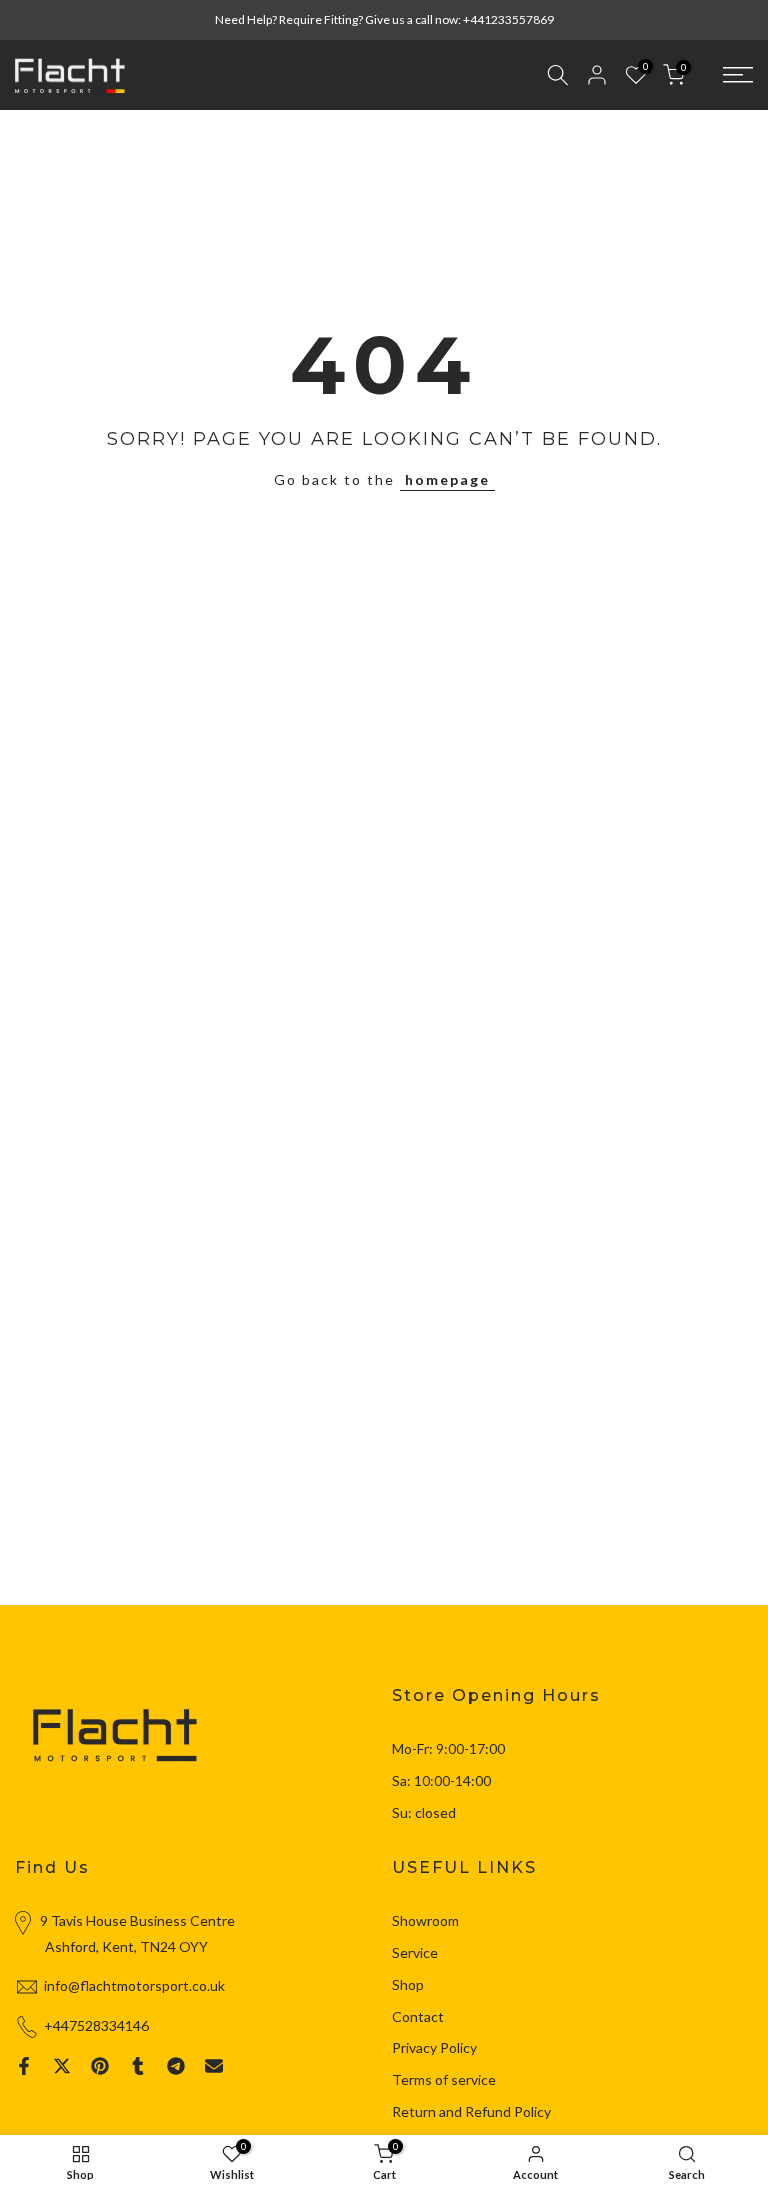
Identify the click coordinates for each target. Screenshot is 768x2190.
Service (415, 1952)
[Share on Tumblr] (138, 2066)
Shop (408, 1984)
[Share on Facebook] (24, 2066)
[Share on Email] (214, 2066)
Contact (418, 2016)
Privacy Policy (434, 2047)
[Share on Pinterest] (100, 2066)
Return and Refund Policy (471, 2111)
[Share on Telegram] (176, 2066)
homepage (447, 479)
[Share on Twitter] (62, 2066)
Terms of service (444, 2079)
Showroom (425, 1920)
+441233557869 (508, 19)
